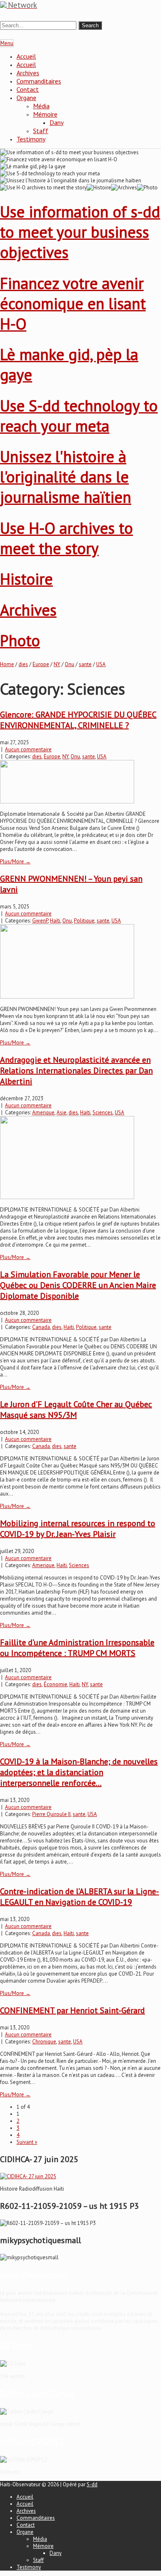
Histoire (26, 579)
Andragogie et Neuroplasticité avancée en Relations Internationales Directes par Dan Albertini (76, 1071)
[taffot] (28, 2176)
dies (23, 664)
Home (7, 664)
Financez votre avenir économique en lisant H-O (73, 303)
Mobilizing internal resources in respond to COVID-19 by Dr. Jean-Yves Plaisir (78, 1529)
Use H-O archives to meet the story (66, 538)
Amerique (43, 1112)
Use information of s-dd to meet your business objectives (80, 232)
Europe (41, 664)
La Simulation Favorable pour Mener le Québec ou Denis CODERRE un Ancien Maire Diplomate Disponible (78, 1285)
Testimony (31, 139)
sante (85, 664)
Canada (41, 1327)
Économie (56, 1684)
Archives (28, 73)
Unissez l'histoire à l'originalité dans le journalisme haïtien (66, 477)
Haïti (55, 921)
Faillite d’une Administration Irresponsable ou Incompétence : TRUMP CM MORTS (77, 1648)
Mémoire (45, 114)
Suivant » (27, 2142)
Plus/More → (15, 861)
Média (41, 106)
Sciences (103, 1112)
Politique (84, 921)
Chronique (44, 2042)
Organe (26, 98)
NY (57, 664)
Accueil (26, 56)
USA (101, 664)
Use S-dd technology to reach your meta (79, 416)
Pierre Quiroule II (51, 1814)
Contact (28, 89)
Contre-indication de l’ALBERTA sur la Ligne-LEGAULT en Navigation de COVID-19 (79, 1897)
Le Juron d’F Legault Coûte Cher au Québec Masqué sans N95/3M (76, 1410)
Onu (70, 664)
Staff (41, 131)
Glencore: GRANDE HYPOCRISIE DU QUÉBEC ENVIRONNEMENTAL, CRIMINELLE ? (78, 720)
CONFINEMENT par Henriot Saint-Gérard (72, 2010)
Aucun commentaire (28, 749)
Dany (57, 122)
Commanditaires (39, 81)
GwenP (40, 921)
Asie (62, 1112)
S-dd (92, 2484)
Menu (7, 43)
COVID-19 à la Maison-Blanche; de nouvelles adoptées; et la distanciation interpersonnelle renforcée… (79, 1772)
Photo (20, 640)
